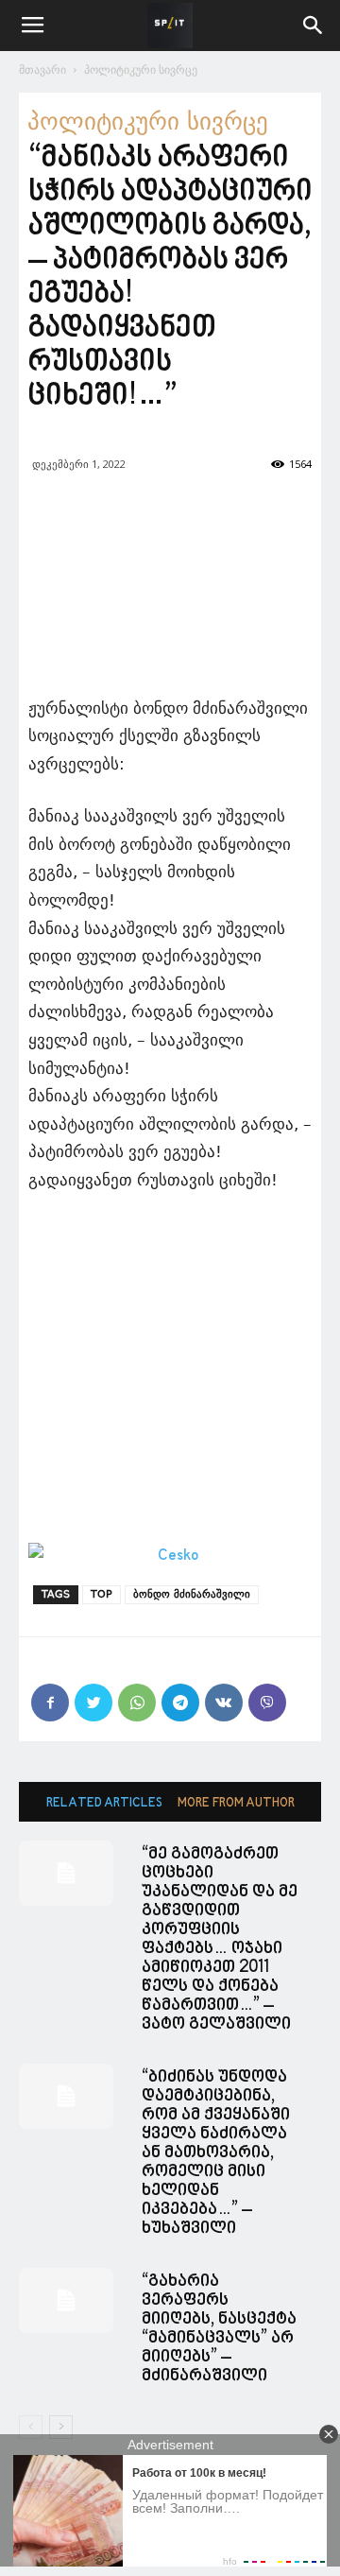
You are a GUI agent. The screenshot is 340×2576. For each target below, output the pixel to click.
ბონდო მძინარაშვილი (192, 1594)
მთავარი (42, 69)
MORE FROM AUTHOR (236, 1803)
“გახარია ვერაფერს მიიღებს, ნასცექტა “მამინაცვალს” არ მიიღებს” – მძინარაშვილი (219, 2329)
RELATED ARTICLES (104, 1803)
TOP (102, 1594)
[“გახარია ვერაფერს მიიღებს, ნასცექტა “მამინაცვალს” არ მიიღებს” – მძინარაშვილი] (66, 2300)
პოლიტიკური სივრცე (141, 69)
